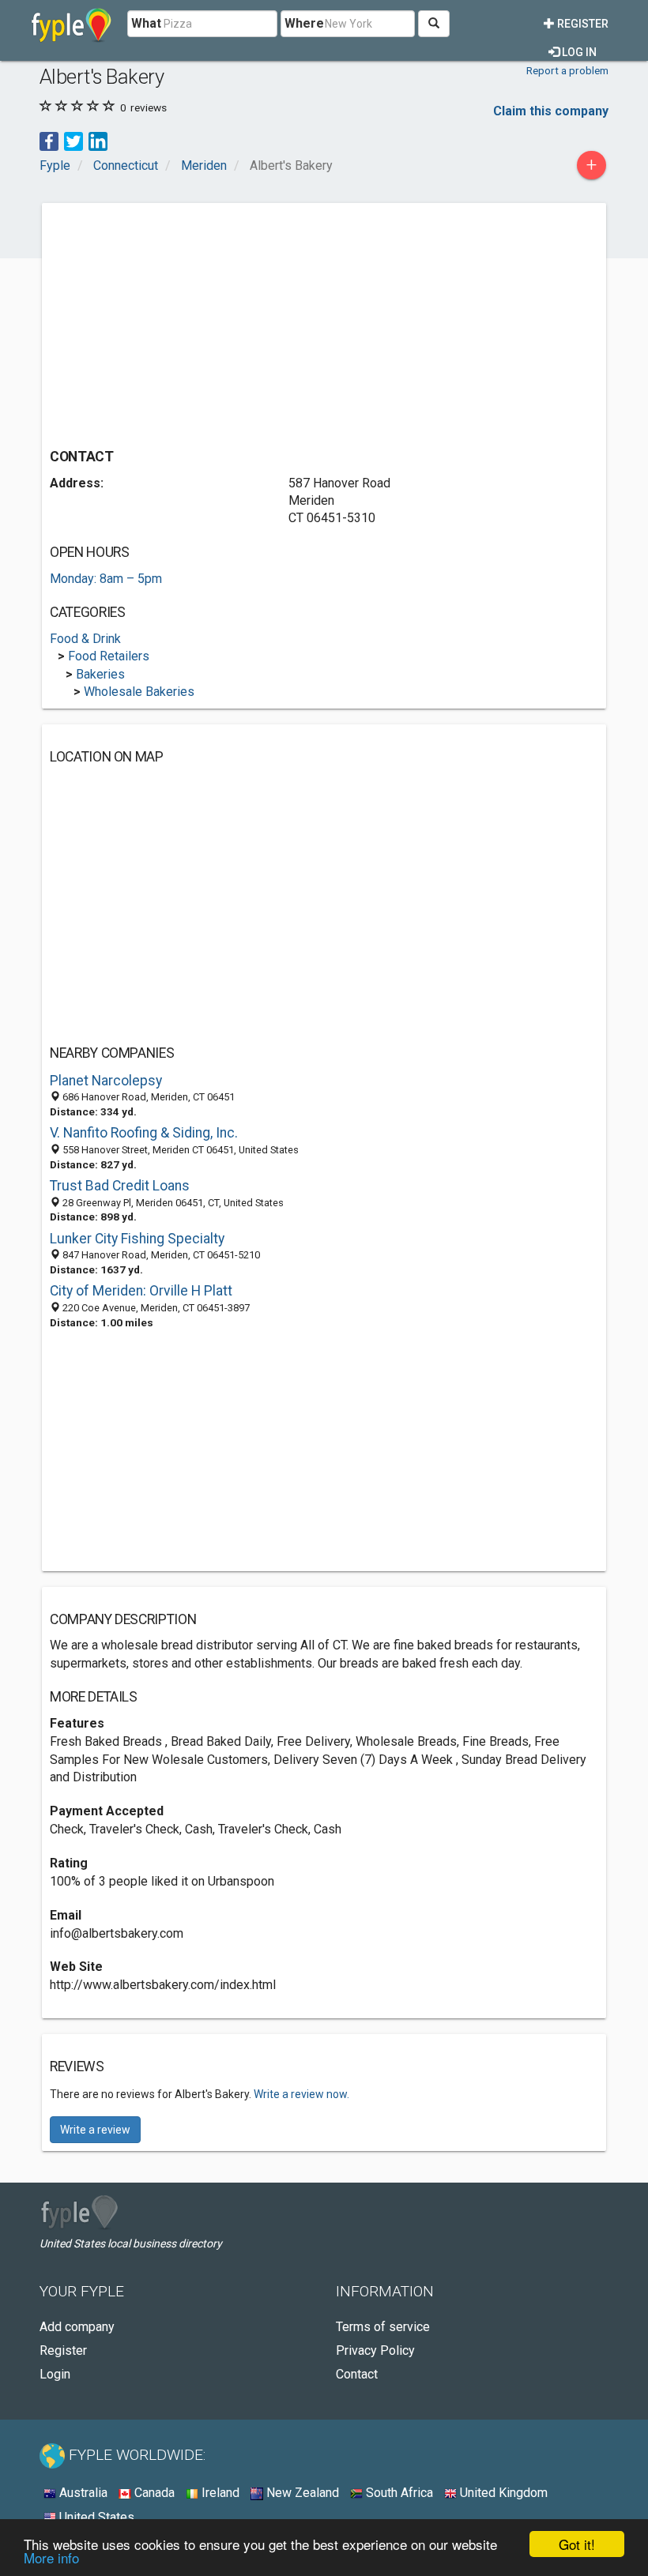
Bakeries (100, 674)
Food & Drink (85, 639)
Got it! (577, 2544)
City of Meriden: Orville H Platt (141, 1291)
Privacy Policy (375, 2350)
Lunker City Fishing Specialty (137, 1239)
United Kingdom (502, 2493)
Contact (357, 2374)
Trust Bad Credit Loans (120, 1186)
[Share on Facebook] (49, 140)
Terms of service (383, 2327)
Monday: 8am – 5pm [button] (106, 579)
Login (55, 2374)
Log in (578, 52)
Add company (77, 2327)
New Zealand (301, 2493)
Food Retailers (109, 656)
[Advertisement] (183, 322)
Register (582, 24)
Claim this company (551, 111)
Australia (82, 2493)
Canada (153, 2493)
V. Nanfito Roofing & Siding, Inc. (144, 1133)
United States (95, 2517)
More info (51, 2557)
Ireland (219, 2493)
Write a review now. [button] (301, 2094)
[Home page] (72, 24)
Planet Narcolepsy (106, 1081)
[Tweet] (73, 140)
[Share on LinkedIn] (98, 140)
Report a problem (567, 70)
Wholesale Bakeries (139, 692)
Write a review (95, 2130)
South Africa (398, 2493)
